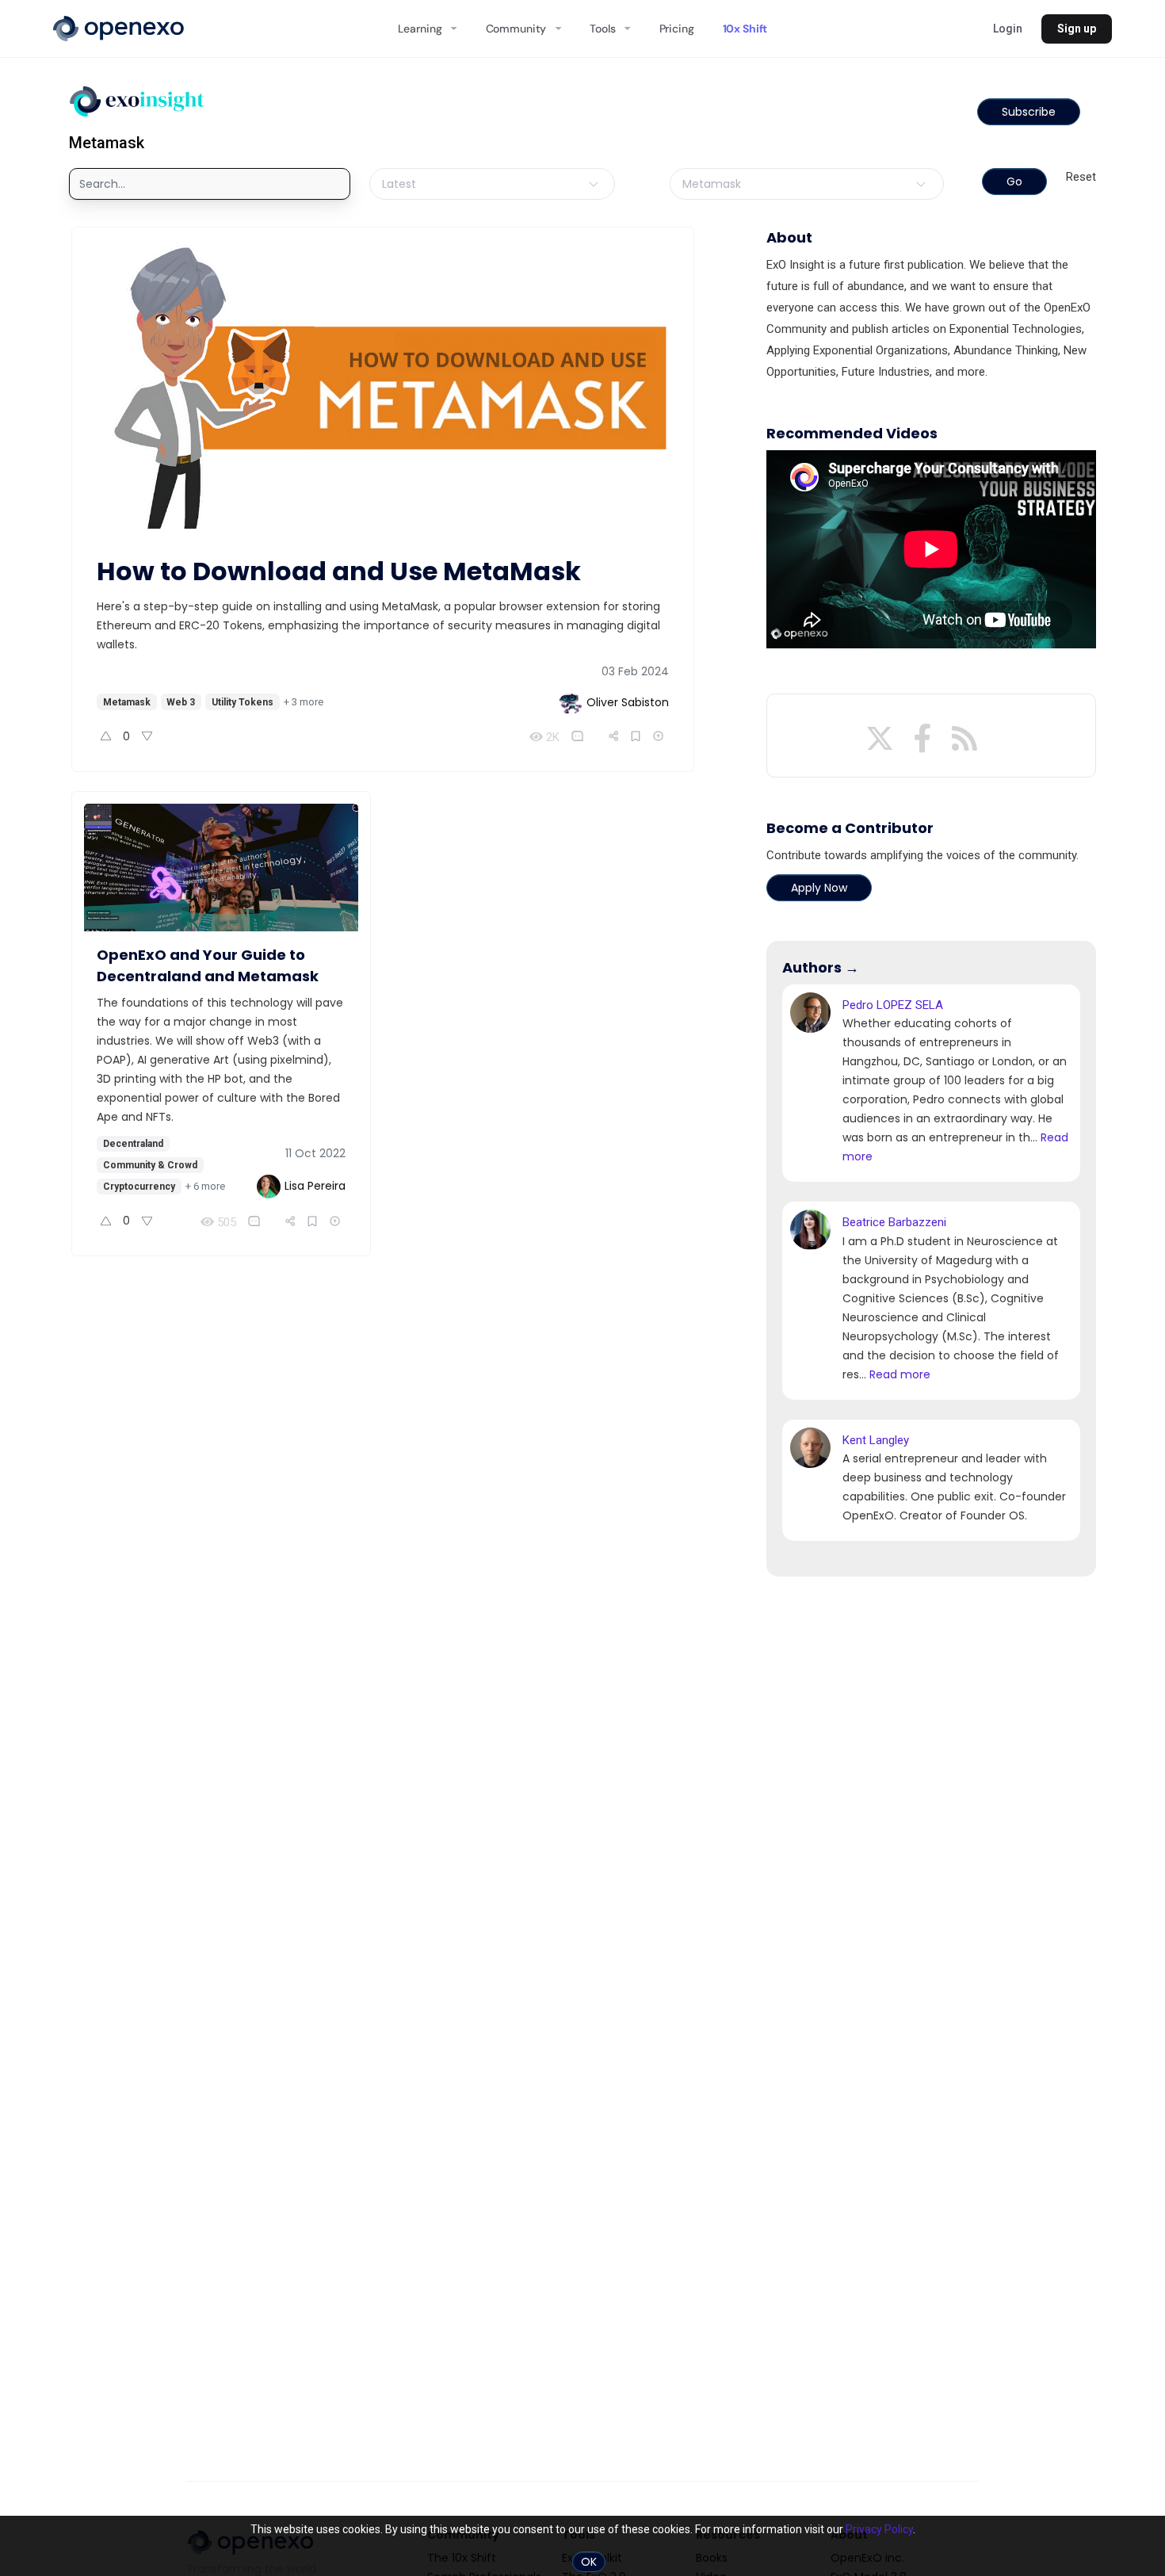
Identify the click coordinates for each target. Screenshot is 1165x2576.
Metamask (127, 702)
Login (1008, 29)
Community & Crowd (150, 1165)
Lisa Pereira (315, 1186)
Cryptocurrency (139, 1187)
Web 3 (181, 702)
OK (589, 2562)
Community (516, 29)
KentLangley (876, 1440)
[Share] (614, 736)
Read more (900, 1374)
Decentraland (133, 1144)
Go (1014, 182)
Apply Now (819, 888)
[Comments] (581, 736)
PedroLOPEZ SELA (893, 1005)
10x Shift (745, 29)
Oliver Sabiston (628, 702)
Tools (602, 29)
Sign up (1077, 29)
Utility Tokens (243, 702)
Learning (420, 29)
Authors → (821, 967)
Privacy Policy (879, 2529)
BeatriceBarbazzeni (894, 1222)
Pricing (677, 29)
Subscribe (1029, 112)
